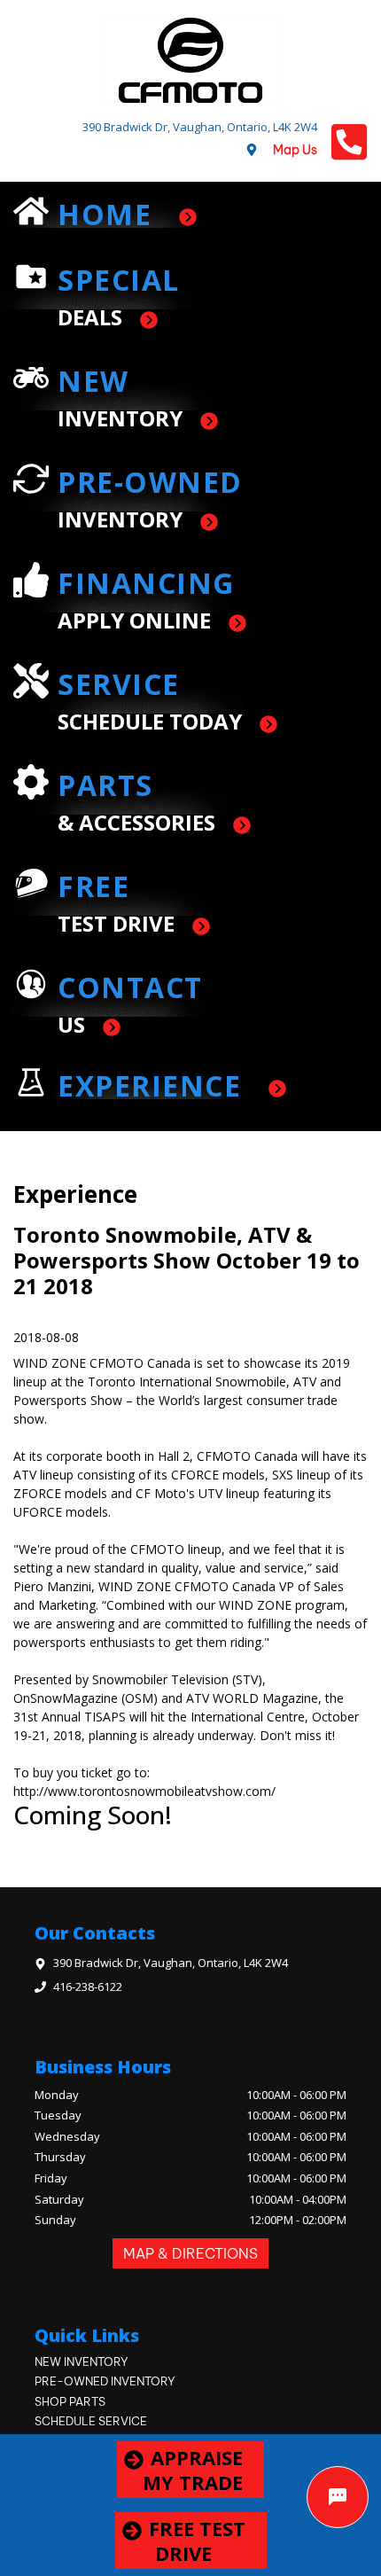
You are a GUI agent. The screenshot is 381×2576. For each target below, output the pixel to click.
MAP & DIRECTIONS (190, 2253)
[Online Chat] (338, 2497)
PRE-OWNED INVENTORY (105, 2381)
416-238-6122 (88, 1987)
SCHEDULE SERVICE (91, 2421)
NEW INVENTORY (82, 2361)
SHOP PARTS (70, 2401)
